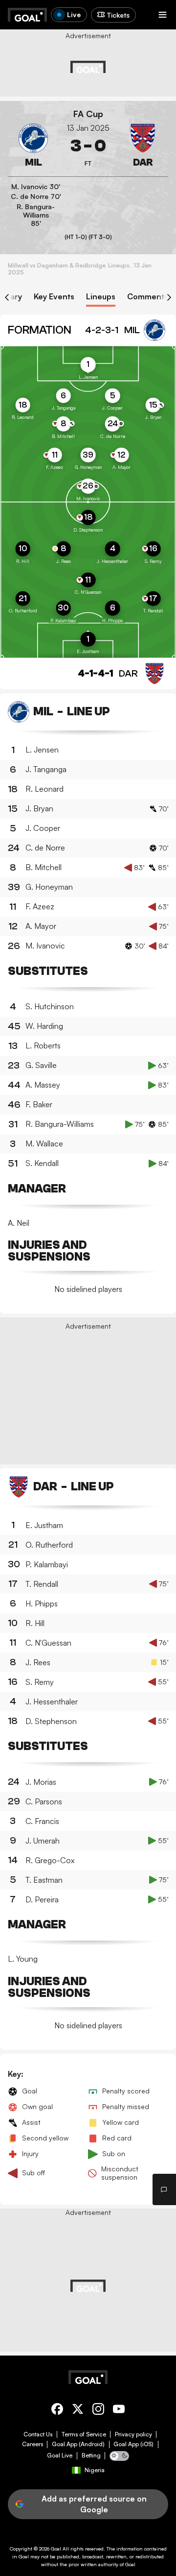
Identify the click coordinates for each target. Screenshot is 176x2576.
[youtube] (119, 2411)
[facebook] (57, 2411)
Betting (91, 2455)
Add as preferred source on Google (94, 2504)
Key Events (54, 297)
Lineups (101, 297)
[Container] (33, 146)
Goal (56, 2549)
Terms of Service (84, 2434)
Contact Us (38, 2434)
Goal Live (60, 2455)
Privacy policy (133, 2434)
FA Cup (88, 114)
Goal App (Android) (78, 2444)
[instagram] (98, 2411)
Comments (148, 297)
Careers (33, 2444)
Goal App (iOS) (133, 2444)
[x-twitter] (78, 2411)
